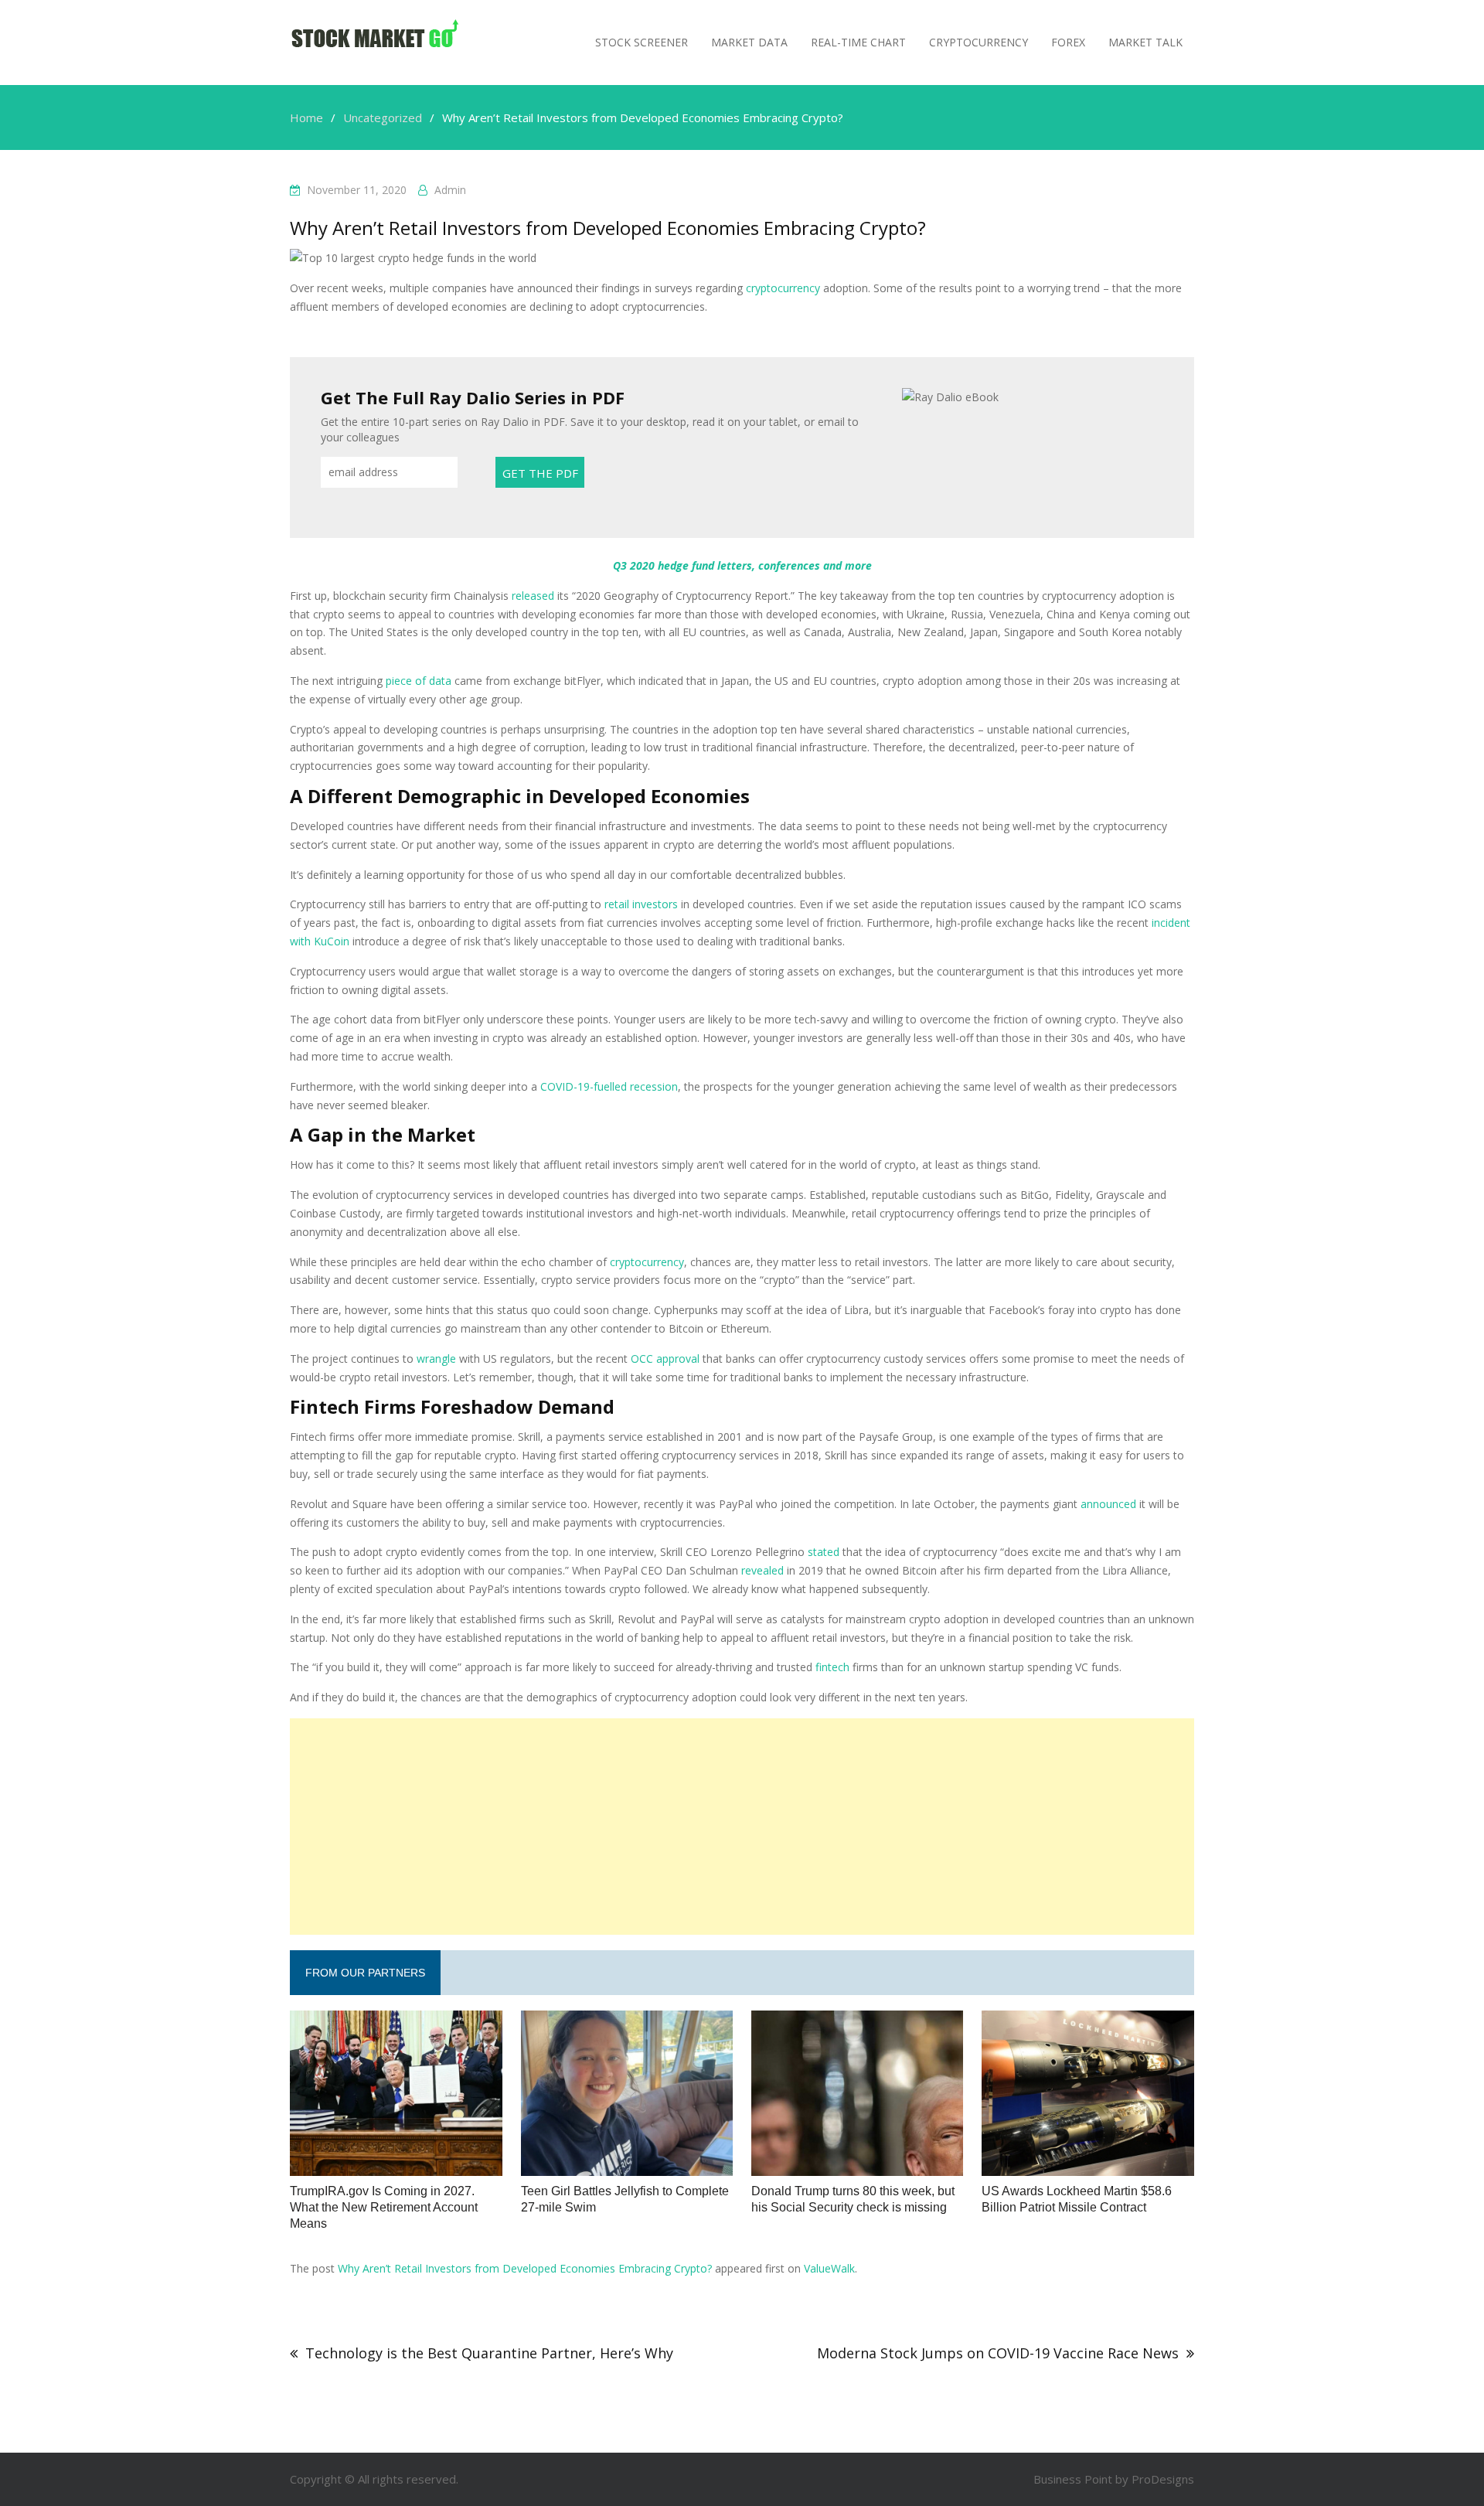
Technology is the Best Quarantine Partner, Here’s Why (489, 2353)
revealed (762, 1570)
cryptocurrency (783, 288)
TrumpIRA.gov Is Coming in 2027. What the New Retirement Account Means (384, 2207)
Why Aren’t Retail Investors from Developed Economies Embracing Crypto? (525, 2268)
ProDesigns (1163, 2479)
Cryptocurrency (979, 42)
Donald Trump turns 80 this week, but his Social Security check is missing (853, 2199)
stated (824, 1552)
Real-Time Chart (858, 42)
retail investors (641, 904)
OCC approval (665, 1359)
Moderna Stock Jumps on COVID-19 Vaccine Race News (998, 2353)
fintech (832, 1667)
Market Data (749, 42)
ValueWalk (829, 2268)
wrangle (436, 1359)
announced (1108, 1504)
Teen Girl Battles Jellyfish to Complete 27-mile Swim (625, 2199)
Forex (1068, 42)
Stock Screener (642, 42)
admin (450, 190)
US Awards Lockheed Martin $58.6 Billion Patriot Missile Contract (1077, 2199)
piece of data (419, 681)
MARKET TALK (1145, 42)
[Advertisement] (742, 1827)
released (533, 596)
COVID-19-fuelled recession (609, 1086)
